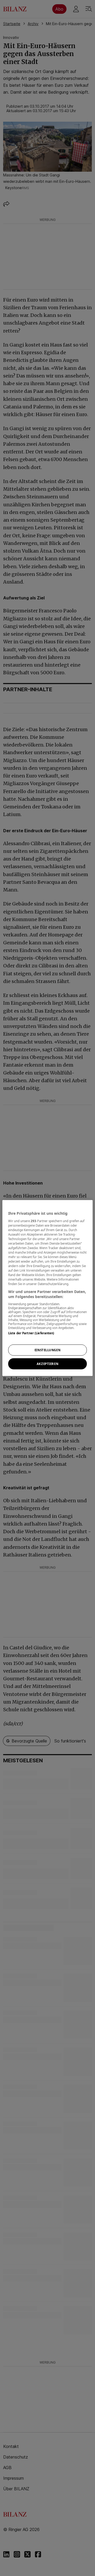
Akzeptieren (47, 1364)
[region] (47, 1288)
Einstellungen (47, 1350)
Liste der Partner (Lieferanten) (31, 1333)
